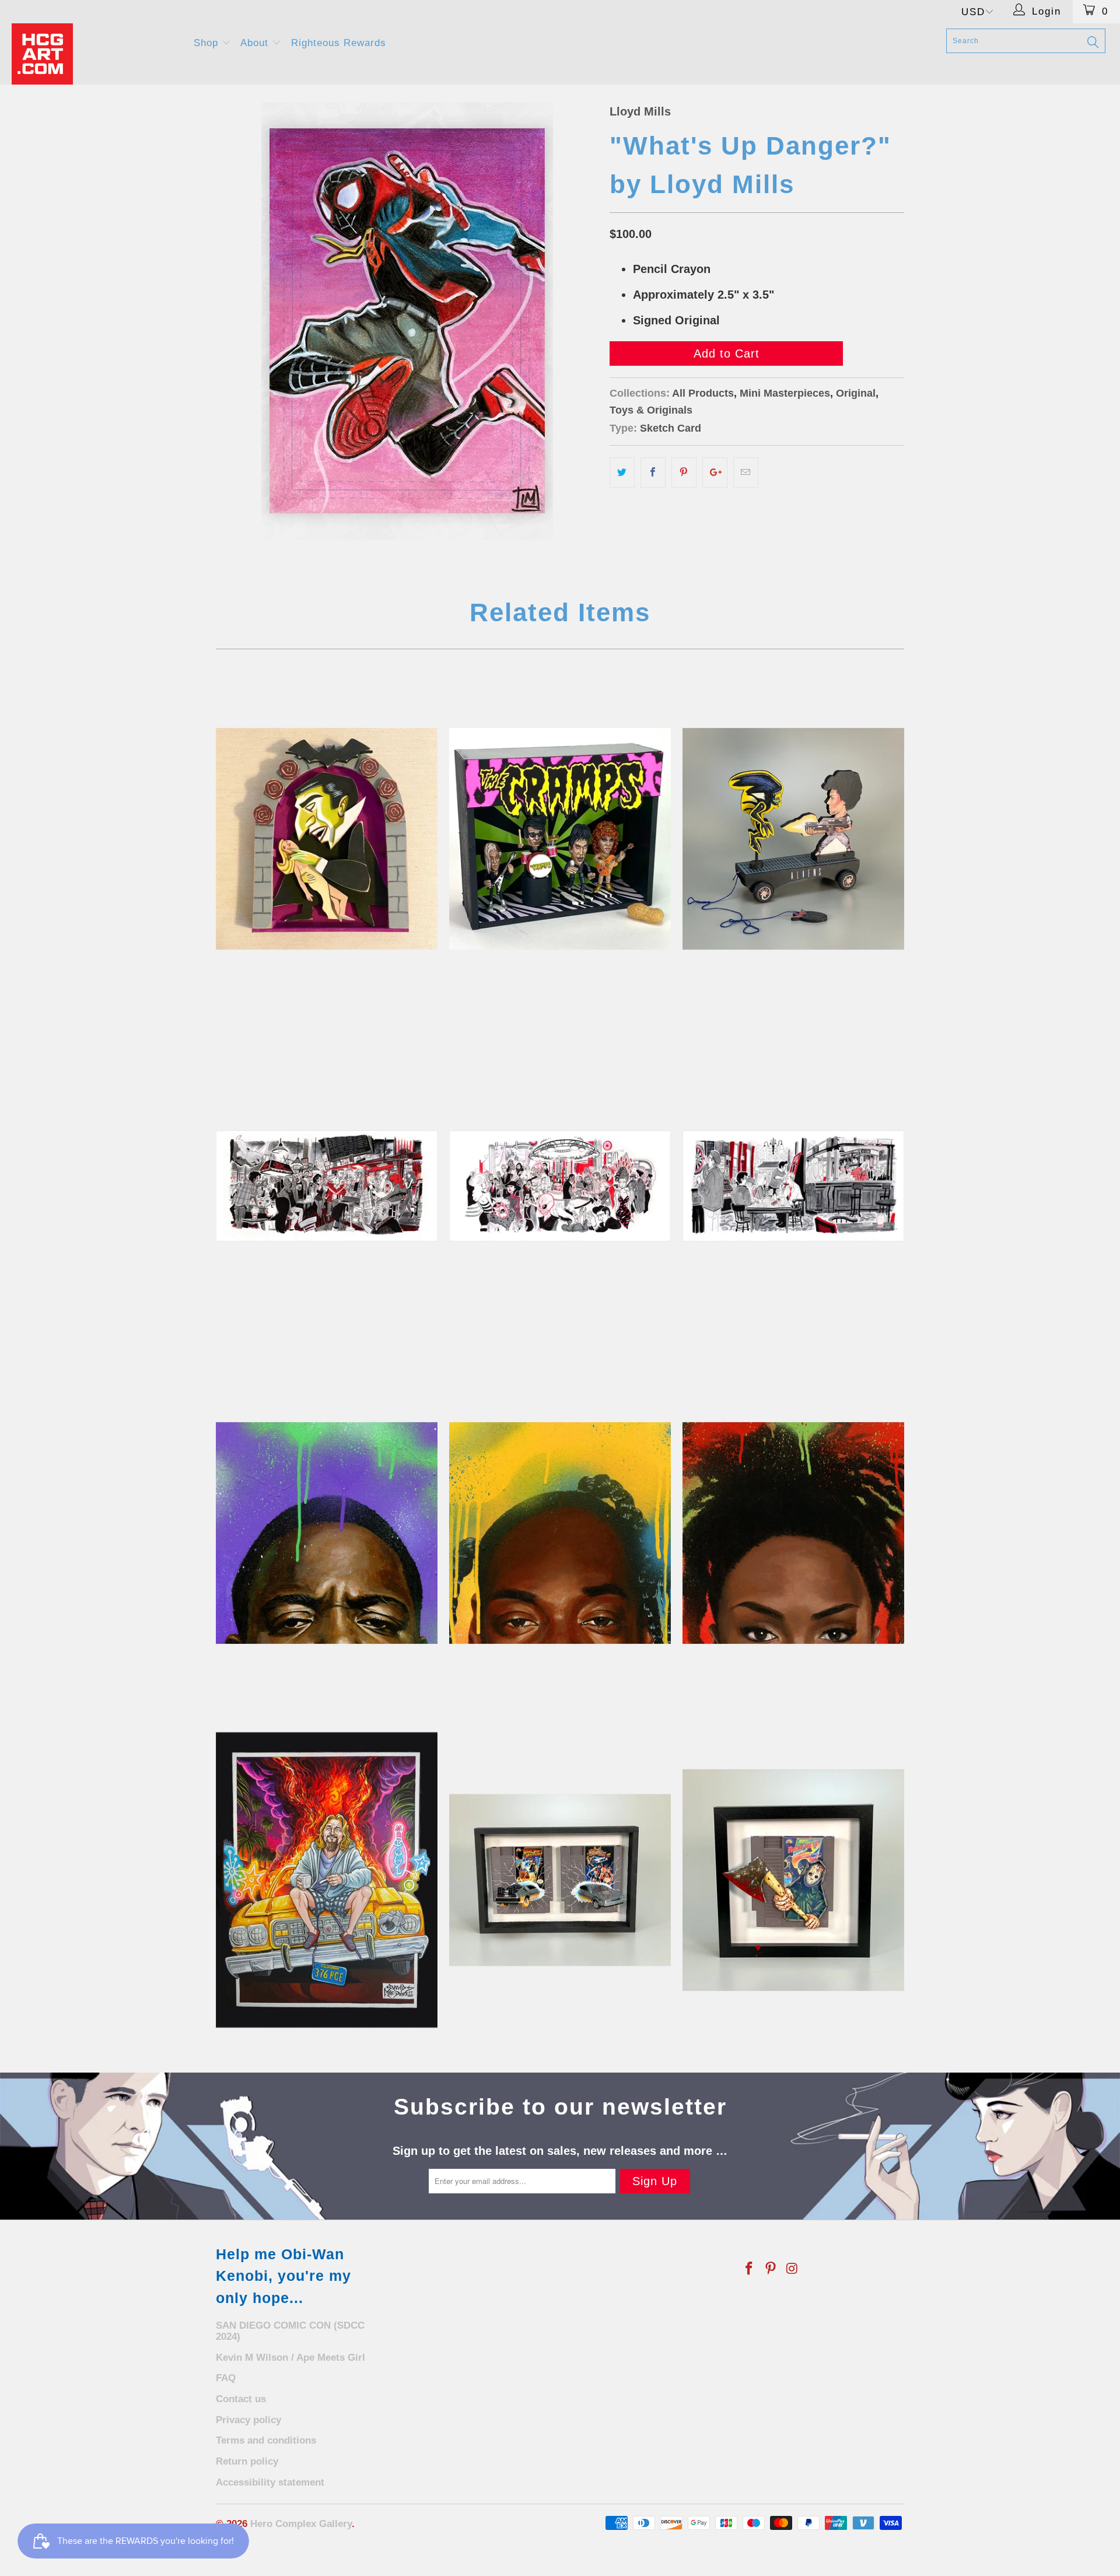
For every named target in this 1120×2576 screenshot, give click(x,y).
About (256, 43)
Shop (208, 43)
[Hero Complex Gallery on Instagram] (792, 2269)
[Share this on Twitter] (622, 473)
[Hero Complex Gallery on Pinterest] (771, 2269)
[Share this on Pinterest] (684, 473)
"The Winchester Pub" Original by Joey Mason (793, 1186)
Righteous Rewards (339, 43)
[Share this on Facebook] (653, 473)
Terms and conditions (266, 2440)
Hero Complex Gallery (301, 2524)
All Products (703, 393)
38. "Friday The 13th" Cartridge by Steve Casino (793, 1880)
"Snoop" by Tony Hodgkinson (560, 1533)
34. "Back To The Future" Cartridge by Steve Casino (560, 1880)
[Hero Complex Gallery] (95, 54)
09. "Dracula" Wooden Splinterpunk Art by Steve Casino (327, 839)
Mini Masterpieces (785, 393)
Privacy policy (249, 2420)
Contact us (241, 2399)
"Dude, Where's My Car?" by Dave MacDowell (327, 1880)
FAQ (226, 2378)
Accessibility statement (270, 2482)
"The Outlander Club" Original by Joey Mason (560, 1186)
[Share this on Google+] (715, 473)
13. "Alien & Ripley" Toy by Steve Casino (793, 839)
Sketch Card (671, 428)
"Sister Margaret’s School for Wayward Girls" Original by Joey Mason (327, 1186)
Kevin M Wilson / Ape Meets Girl (290, 2358)
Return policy (247, 2461)
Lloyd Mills (640, 111)
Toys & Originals (651, 410)
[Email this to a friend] (746, 473)
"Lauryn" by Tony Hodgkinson (793, 1533)
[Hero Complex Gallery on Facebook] (750, 2269)
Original (856, 393)
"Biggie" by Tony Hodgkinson (327, 1533)
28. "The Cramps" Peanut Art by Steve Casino (560, 839)
